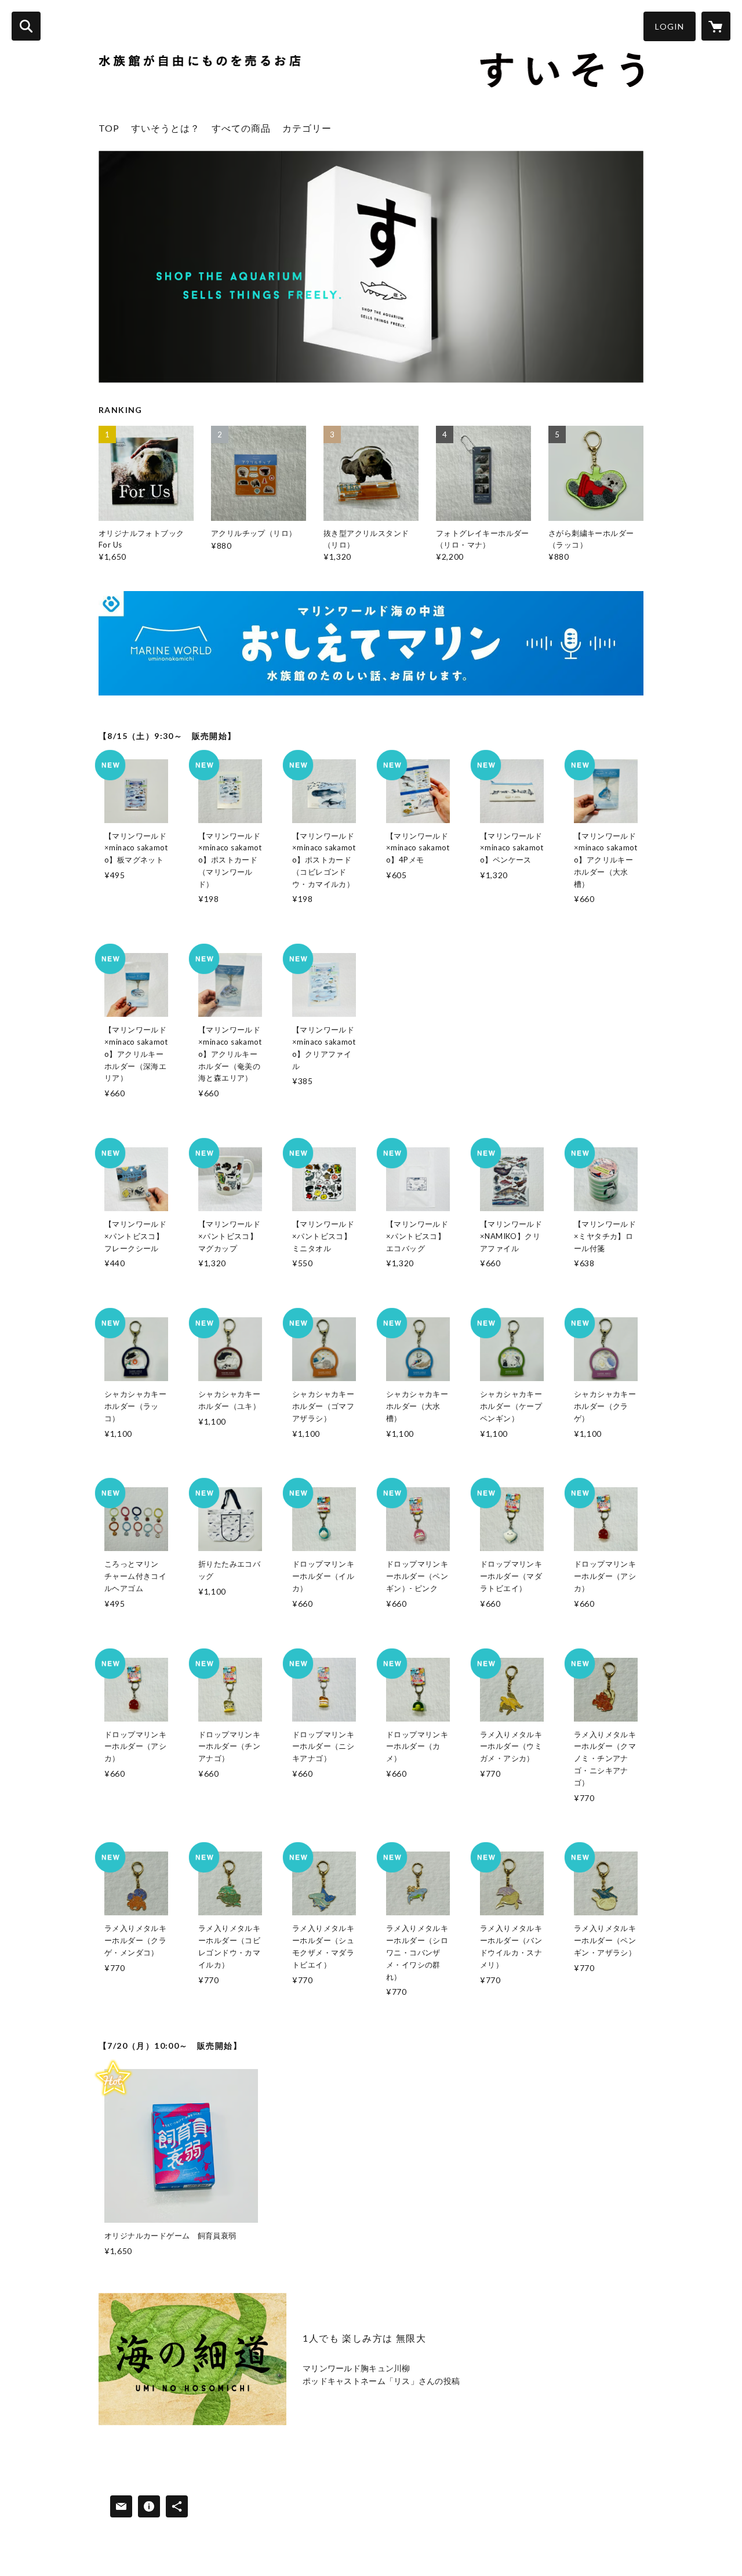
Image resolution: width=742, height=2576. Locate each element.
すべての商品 (241, 128)
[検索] (26, 26)
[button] (670, 26)
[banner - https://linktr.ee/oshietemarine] (371, 643)
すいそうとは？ (166, 128)
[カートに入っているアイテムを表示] (716, 26)
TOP (109, 128)
